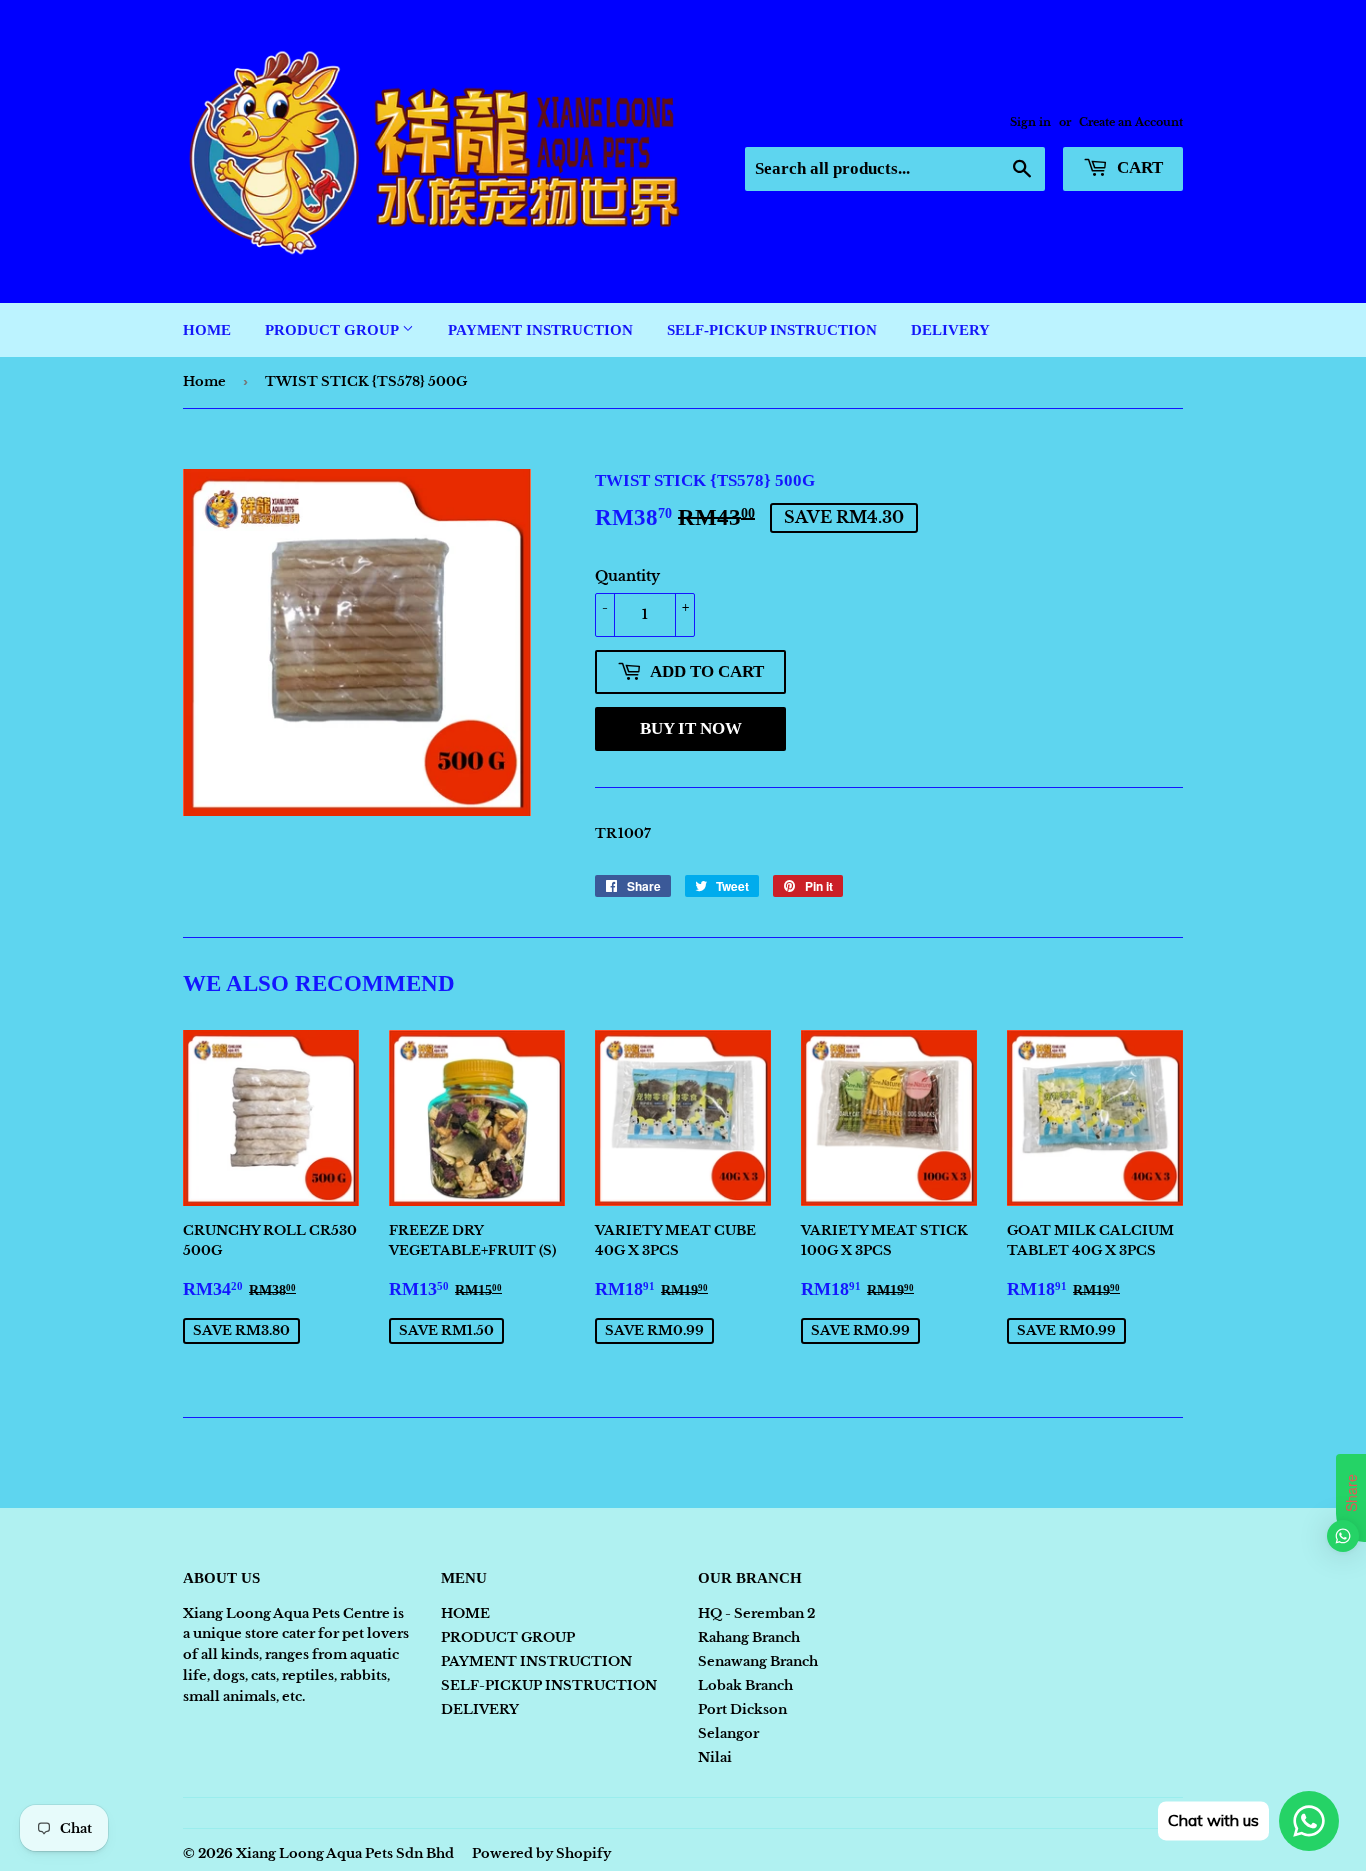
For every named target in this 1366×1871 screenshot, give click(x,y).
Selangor (728, 1733)
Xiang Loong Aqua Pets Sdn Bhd (345, 1853)
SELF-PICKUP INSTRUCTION (772, 330)
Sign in (1030, 122)
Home (204, 381)
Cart (1138, 167)
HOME (207, 330)
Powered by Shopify (541, 1853)
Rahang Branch (749, 1637)
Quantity (627, 576)
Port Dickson (742, 1709)
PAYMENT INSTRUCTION (540, 330)
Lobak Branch (745, 1685)
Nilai (715, 1757)
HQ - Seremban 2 (756, 1613)
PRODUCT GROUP (333, 330)
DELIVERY (950, 330)
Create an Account (1131, 122)
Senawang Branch (758, 1661)
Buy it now (691, 728)
